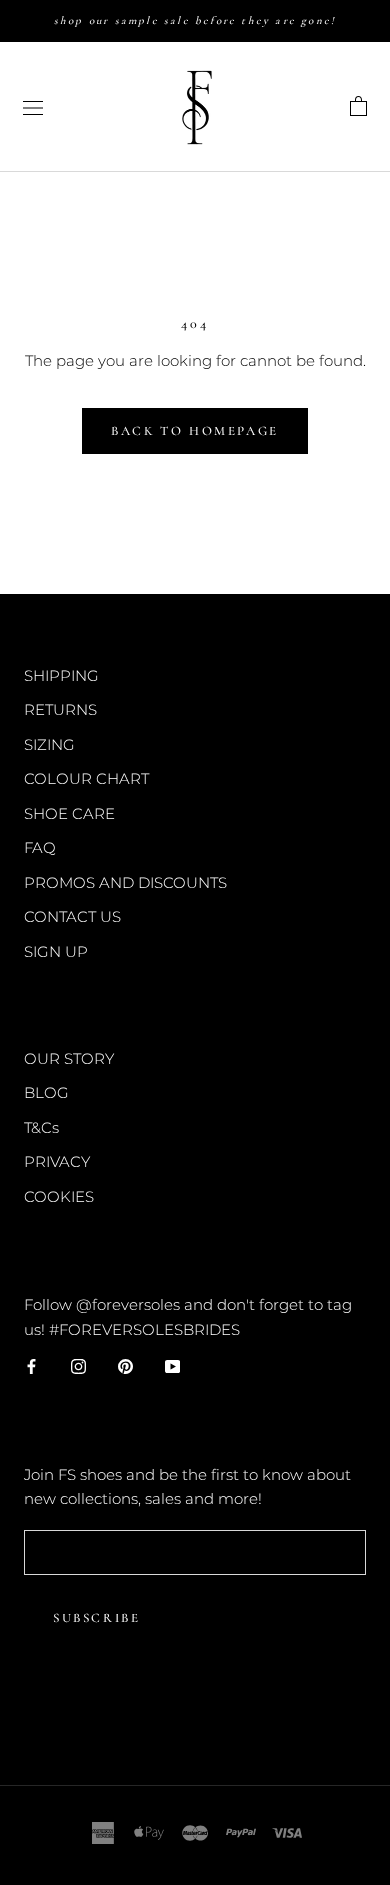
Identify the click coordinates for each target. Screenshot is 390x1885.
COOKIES (59, 1196)
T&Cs (41, 1127)
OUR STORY (69, 1058)
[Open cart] (358, 107)
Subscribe (96, 1618)
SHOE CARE (69, 813)
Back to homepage (195, 431)
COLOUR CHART (86, 778)
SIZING (49, 744)
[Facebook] (31, 1365)
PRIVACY (57, 1161)
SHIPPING (61, 675)
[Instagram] (78, 1365)
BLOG (46, 1092)
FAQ (40, 847)
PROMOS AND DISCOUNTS (125, 882)
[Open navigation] (33, 107)
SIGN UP (56, 951)
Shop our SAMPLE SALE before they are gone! (195, 20)
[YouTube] (172, 1365)
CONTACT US (72, 916)
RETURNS (60, 709)
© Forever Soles (195, 1719)
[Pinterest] (125, 1365)
